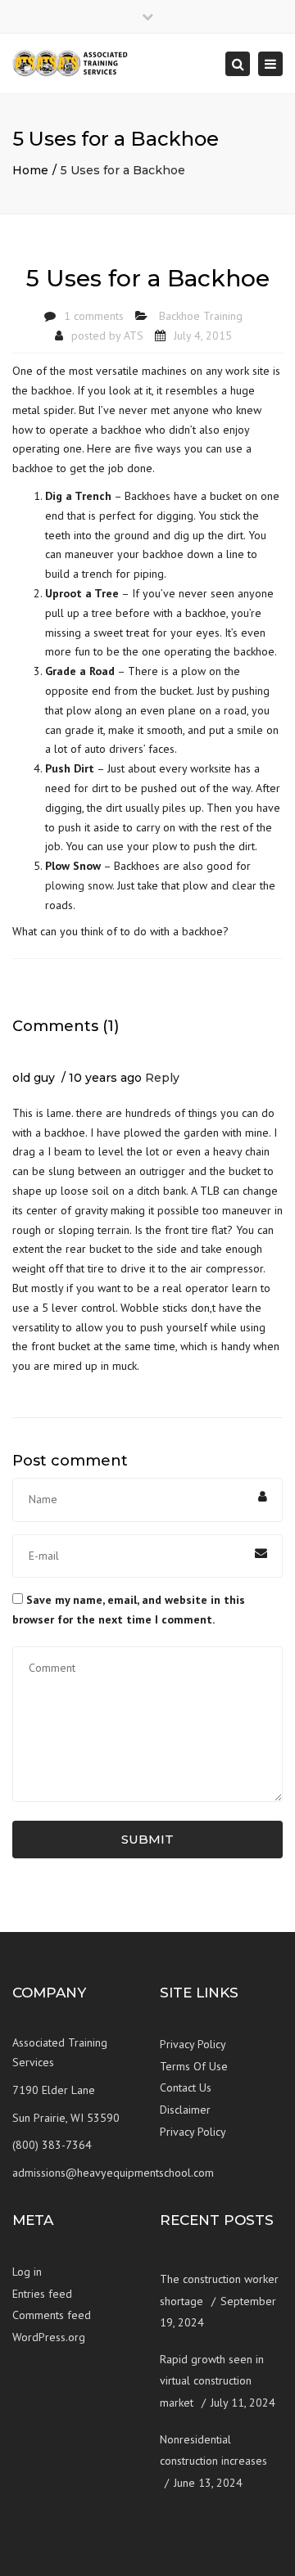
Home (30, 170)
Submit (147, 1839)
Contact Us (186, 2087)
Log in (27, 2272)
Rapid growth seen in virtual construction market (212, 2381)
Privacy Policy (193, 2044)
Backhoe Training (201, 316)
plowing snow (79, 885)
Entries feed (42, 2294)
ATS (134, 336)
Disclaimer (185, 2110)
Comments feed (52, 2315)
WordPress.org (49, 2337)
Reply (162, 1078)
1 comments (94, 316)
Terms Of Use (194, 2066)
